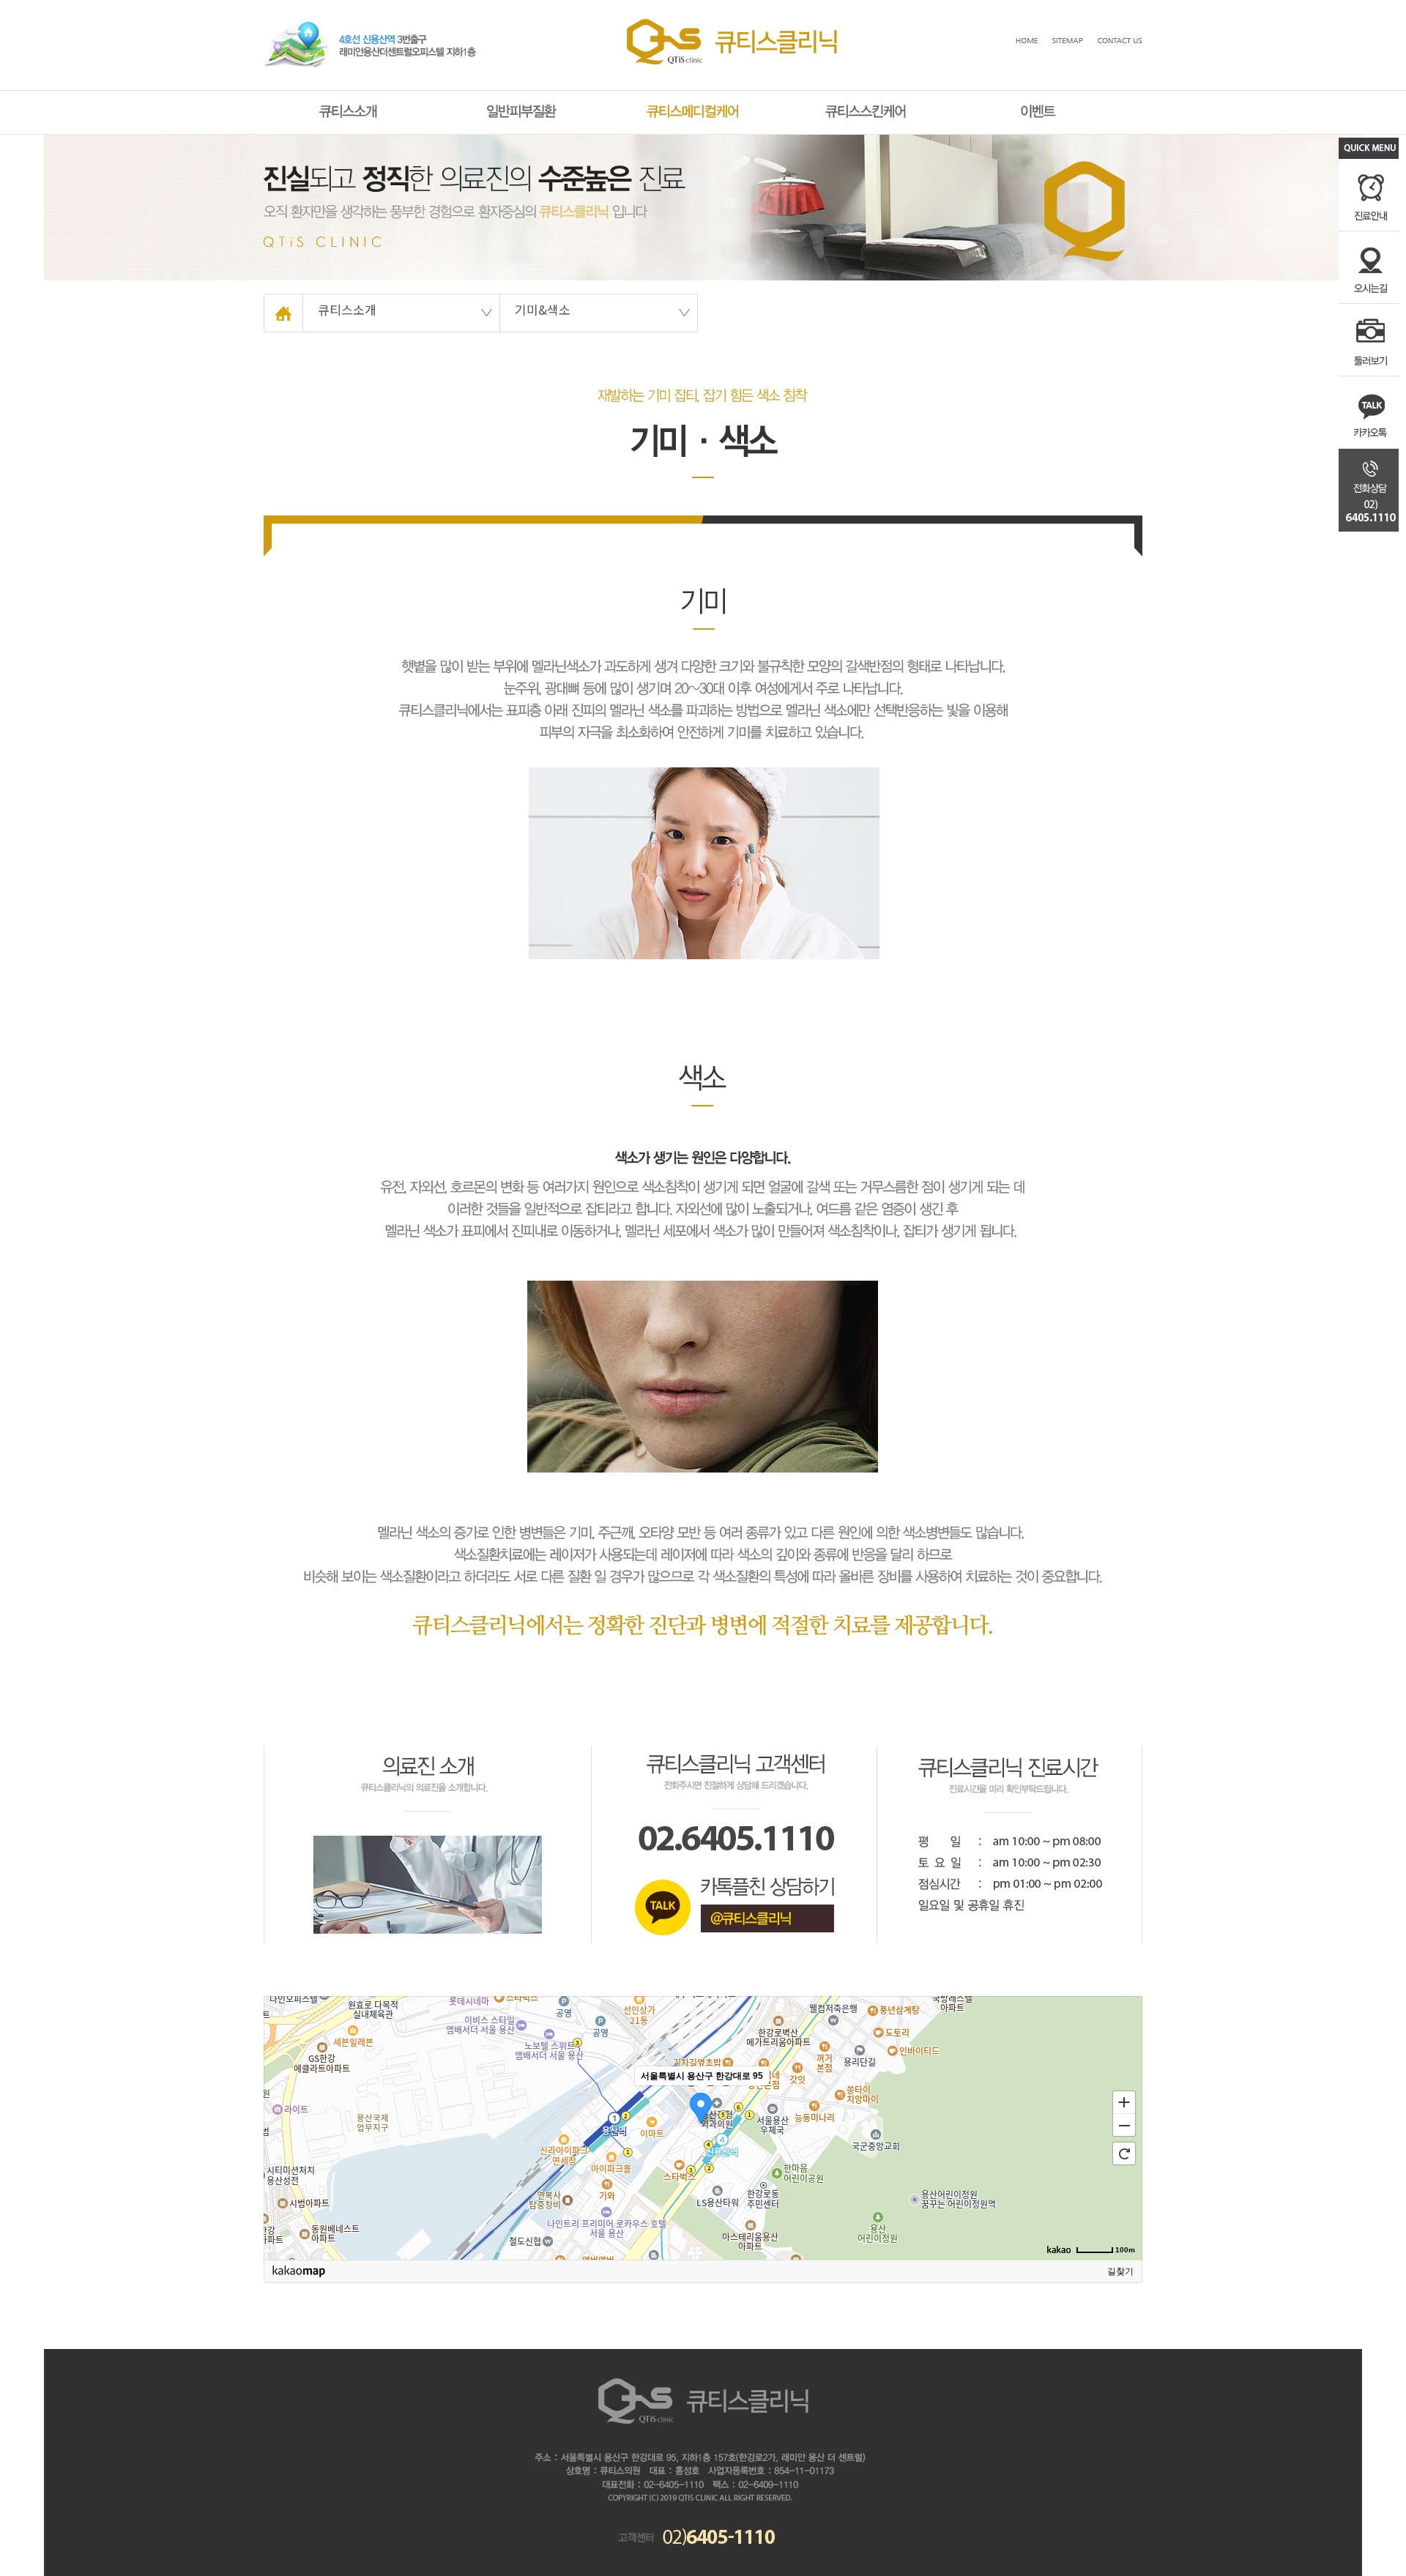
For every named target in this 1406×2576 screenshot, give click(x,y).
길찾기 (1120, 2271)
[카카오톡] (734, 1758)
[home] (283, 298)
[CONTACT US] (1120, 43)
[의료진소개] (428, 1761)
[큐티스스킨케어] (866, 106)
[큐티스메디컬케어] (694, 106)
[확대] (1124, 2102)
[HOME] (732, 24)
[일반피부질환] (522, 106)
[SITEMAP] (1068, 43)
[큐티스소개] (350, 106)
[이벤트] (1038, 106)
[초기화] (1124, 2154)
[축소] (1124, 2126)
